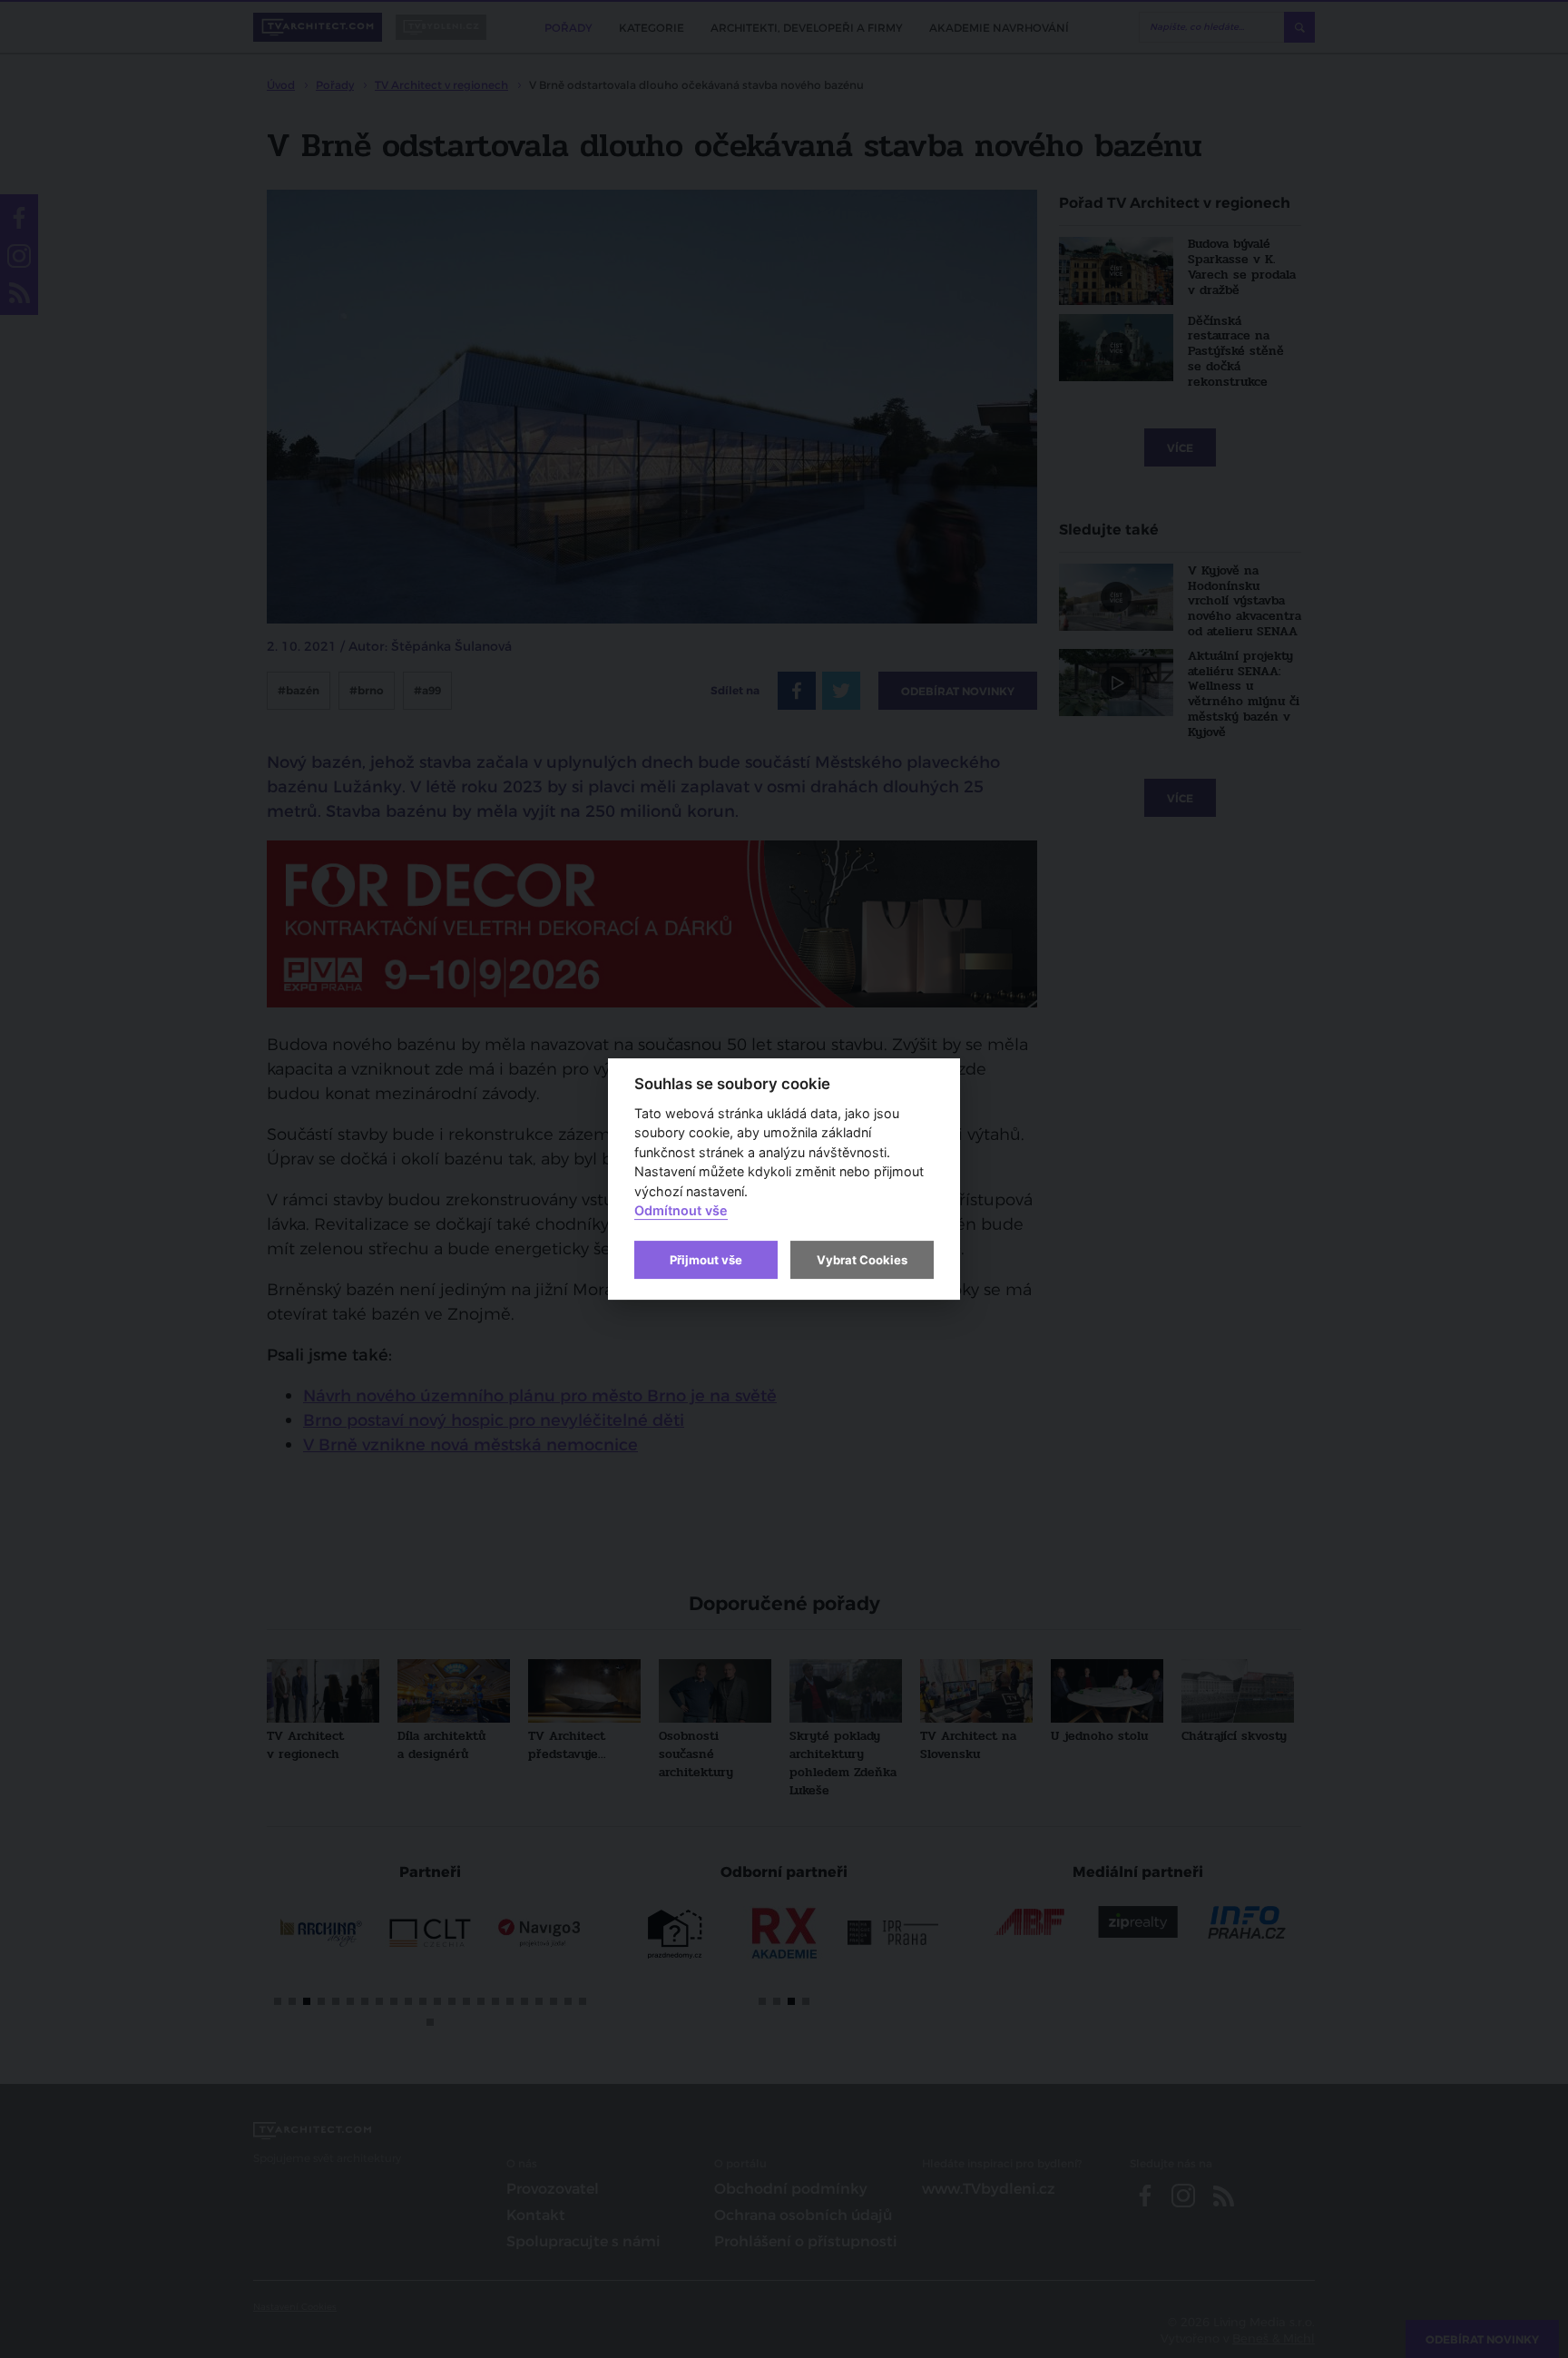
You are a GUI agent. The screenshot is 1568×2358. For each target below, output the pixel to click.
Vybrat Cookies (862, 1260)
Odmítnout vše (681, 1211)
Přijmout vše (706, 1260)
